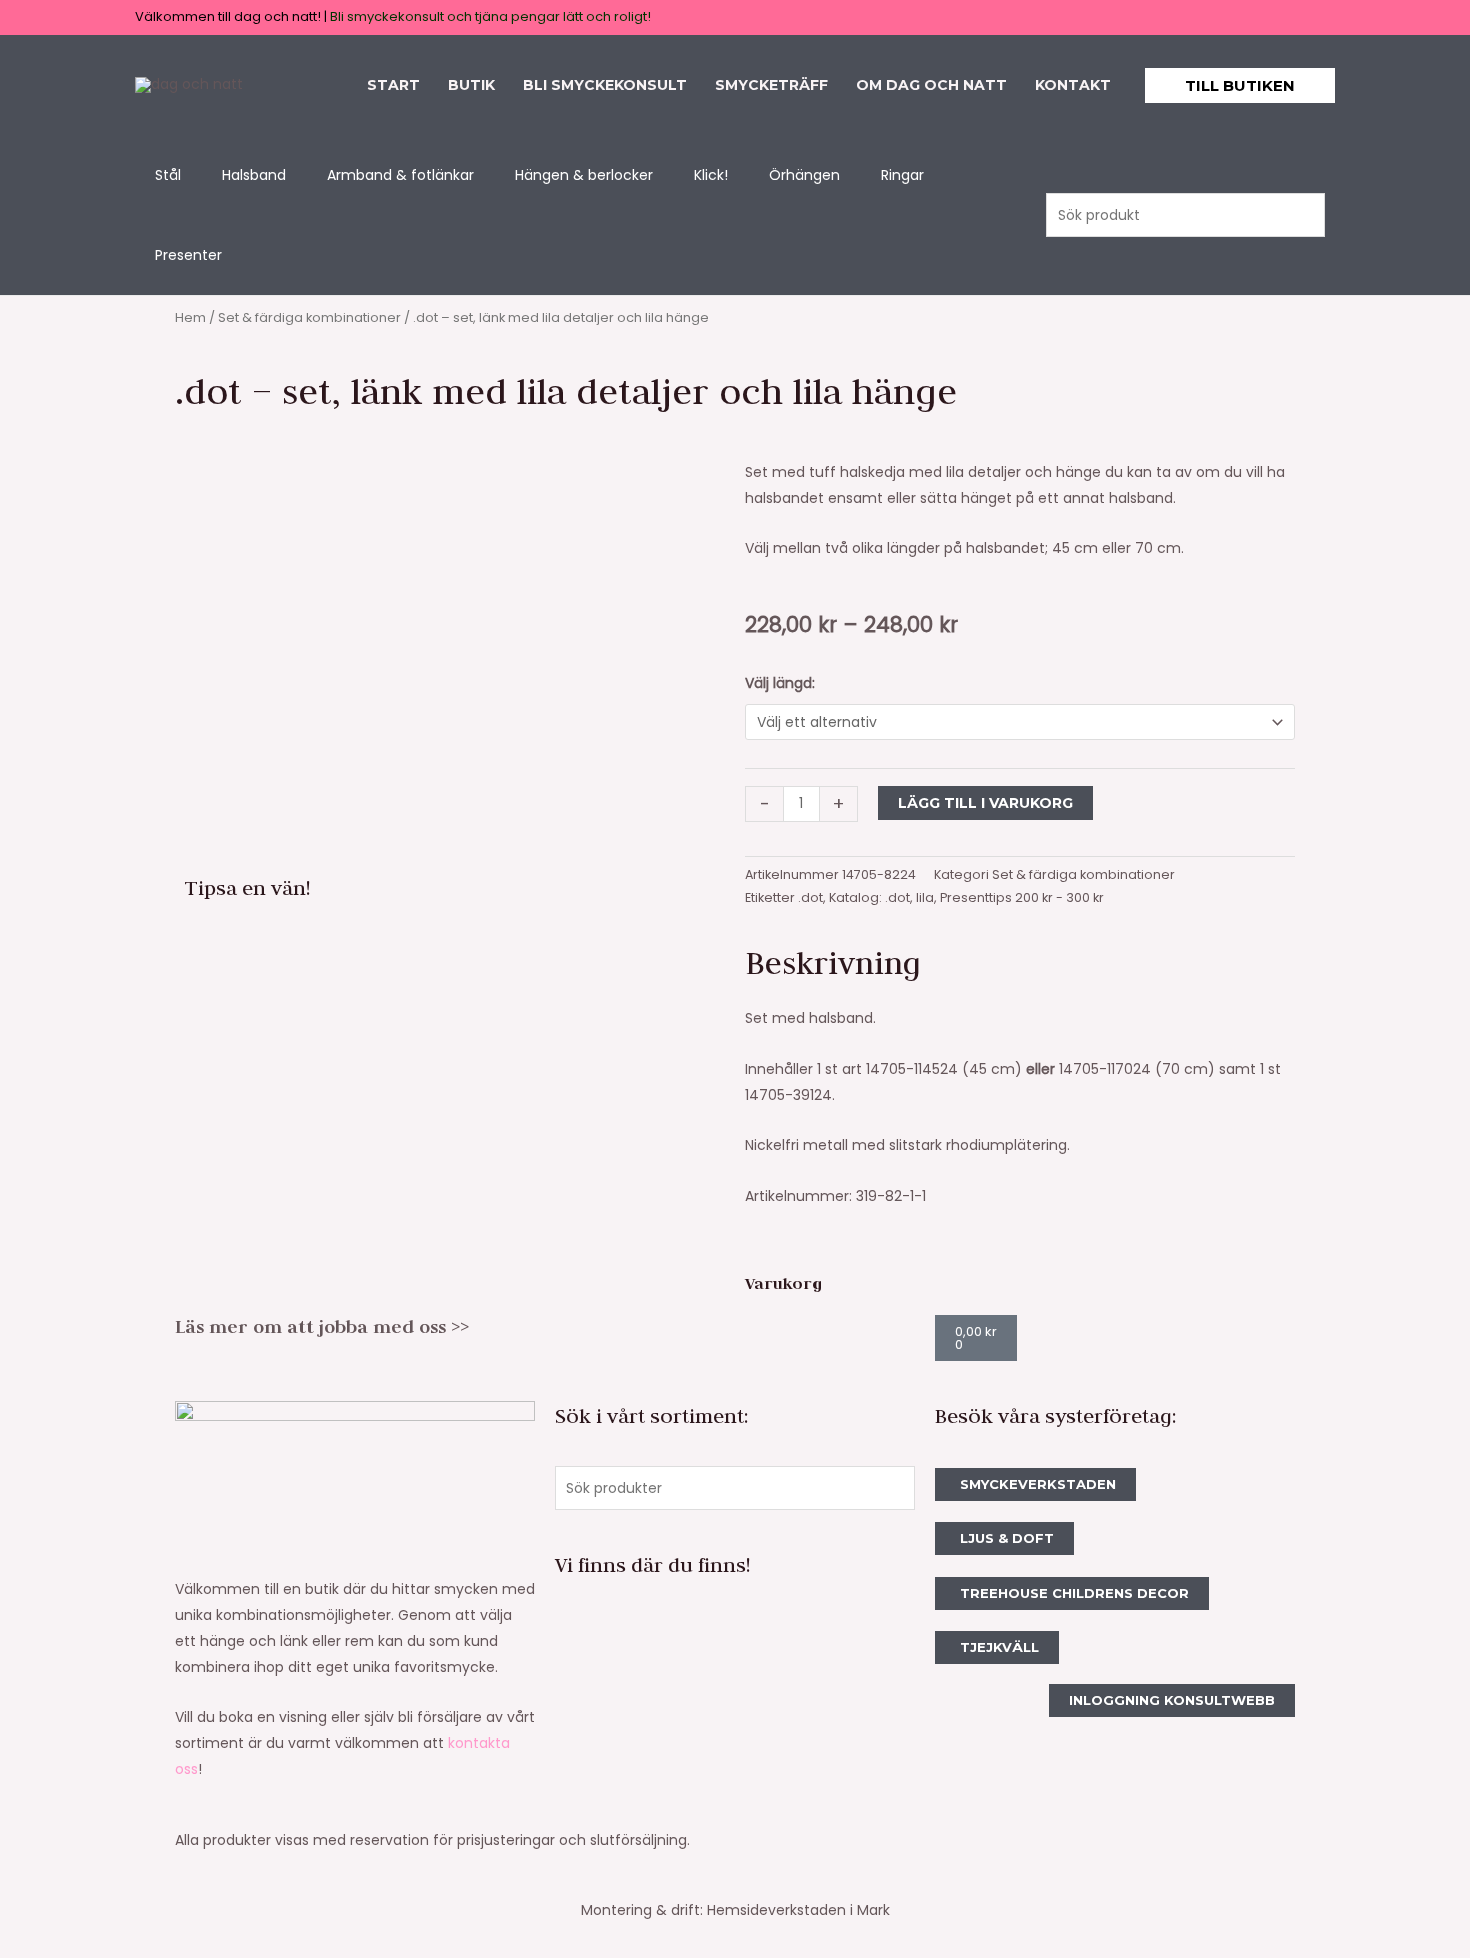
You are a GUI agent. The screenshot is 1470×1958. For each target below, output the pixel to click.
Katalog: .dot (869, 897)
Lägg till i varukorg (985, 803)
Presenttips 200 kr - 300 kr (1022, 897)
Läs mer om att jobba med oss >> (322, 1326)
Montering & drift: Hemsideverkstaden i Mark (735, 1910)
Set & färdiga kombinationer (309, 317)
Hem (190, 317)
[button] (1240, 85)
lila (925, 897)
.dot (810, 897)
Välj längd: (780, 683)
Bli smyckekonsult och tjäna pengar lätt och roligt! (490, 16)
